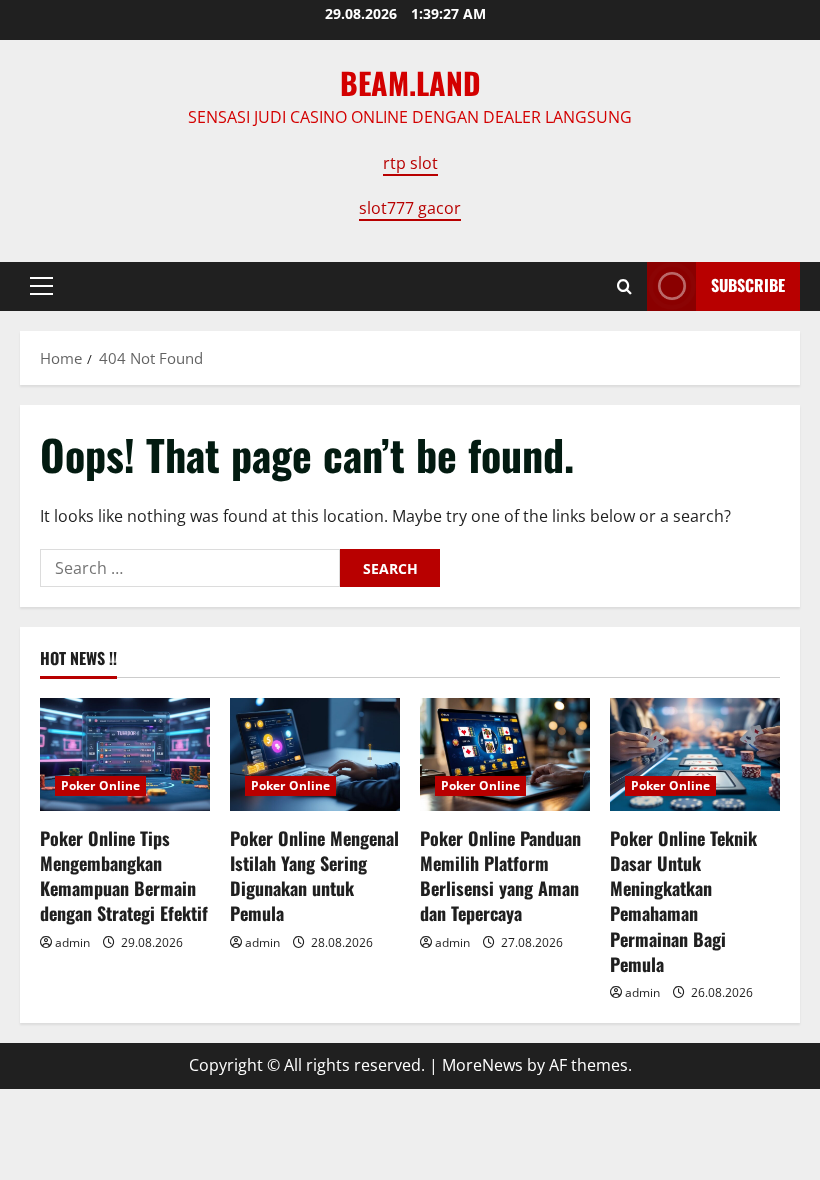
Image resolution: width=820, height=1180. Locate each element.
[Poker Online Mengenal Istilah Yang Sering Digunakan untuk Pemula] (315, 754)
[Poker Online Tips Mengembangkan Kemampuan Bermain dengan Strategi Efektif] (125, 754)
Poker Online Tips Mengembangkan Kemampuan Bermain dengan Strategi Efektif (124, 876)
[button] (41, 286)
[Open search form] (624, 286)
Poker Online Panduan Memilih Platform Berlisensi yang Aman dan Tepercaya (500, 876)
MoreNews (482, 1065)
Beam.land (410, 82)
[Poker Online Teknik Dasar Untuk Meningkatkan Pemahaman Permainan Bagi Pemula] (695, 754)
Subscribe (748, 285)
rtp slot (410, 163)
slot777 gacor (410, 208)
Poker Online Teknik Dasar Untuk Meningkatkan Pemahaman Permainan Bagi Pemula (683, 901)
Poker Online (100, 785)
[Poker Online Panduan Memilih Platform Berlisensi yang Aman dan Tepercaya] (505, 754)
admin (72, 942)
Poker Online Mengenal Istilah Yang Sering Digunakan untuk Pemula (314, 876)
